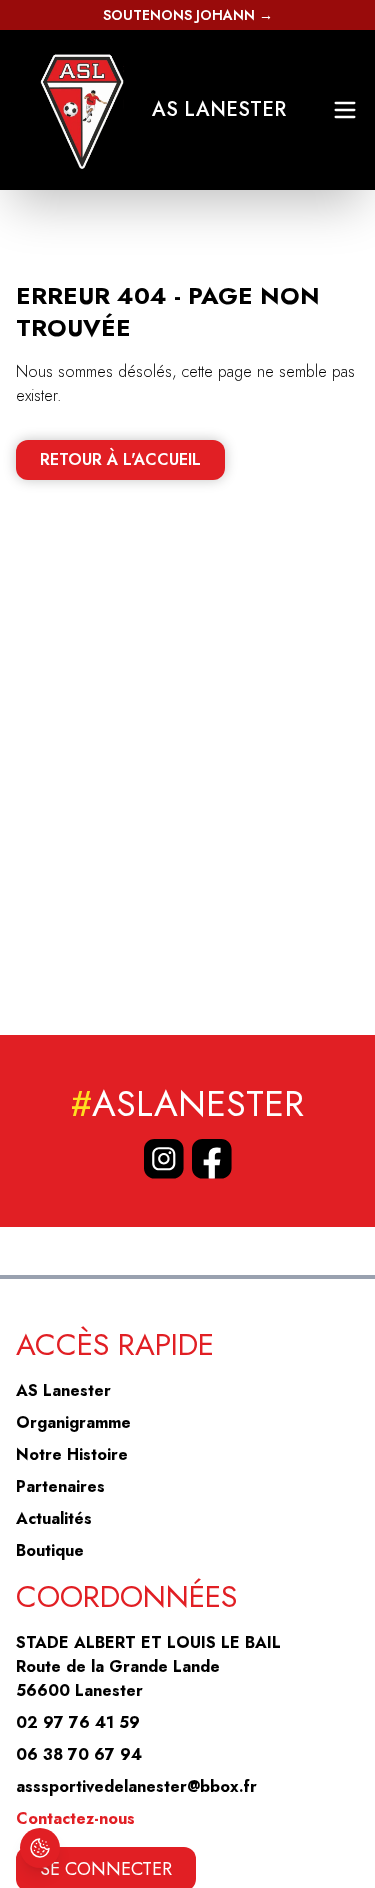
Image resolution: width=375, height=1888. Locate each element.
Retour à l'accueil (120, 459)
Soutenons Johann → (188, 15)
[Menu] (345, 110)
